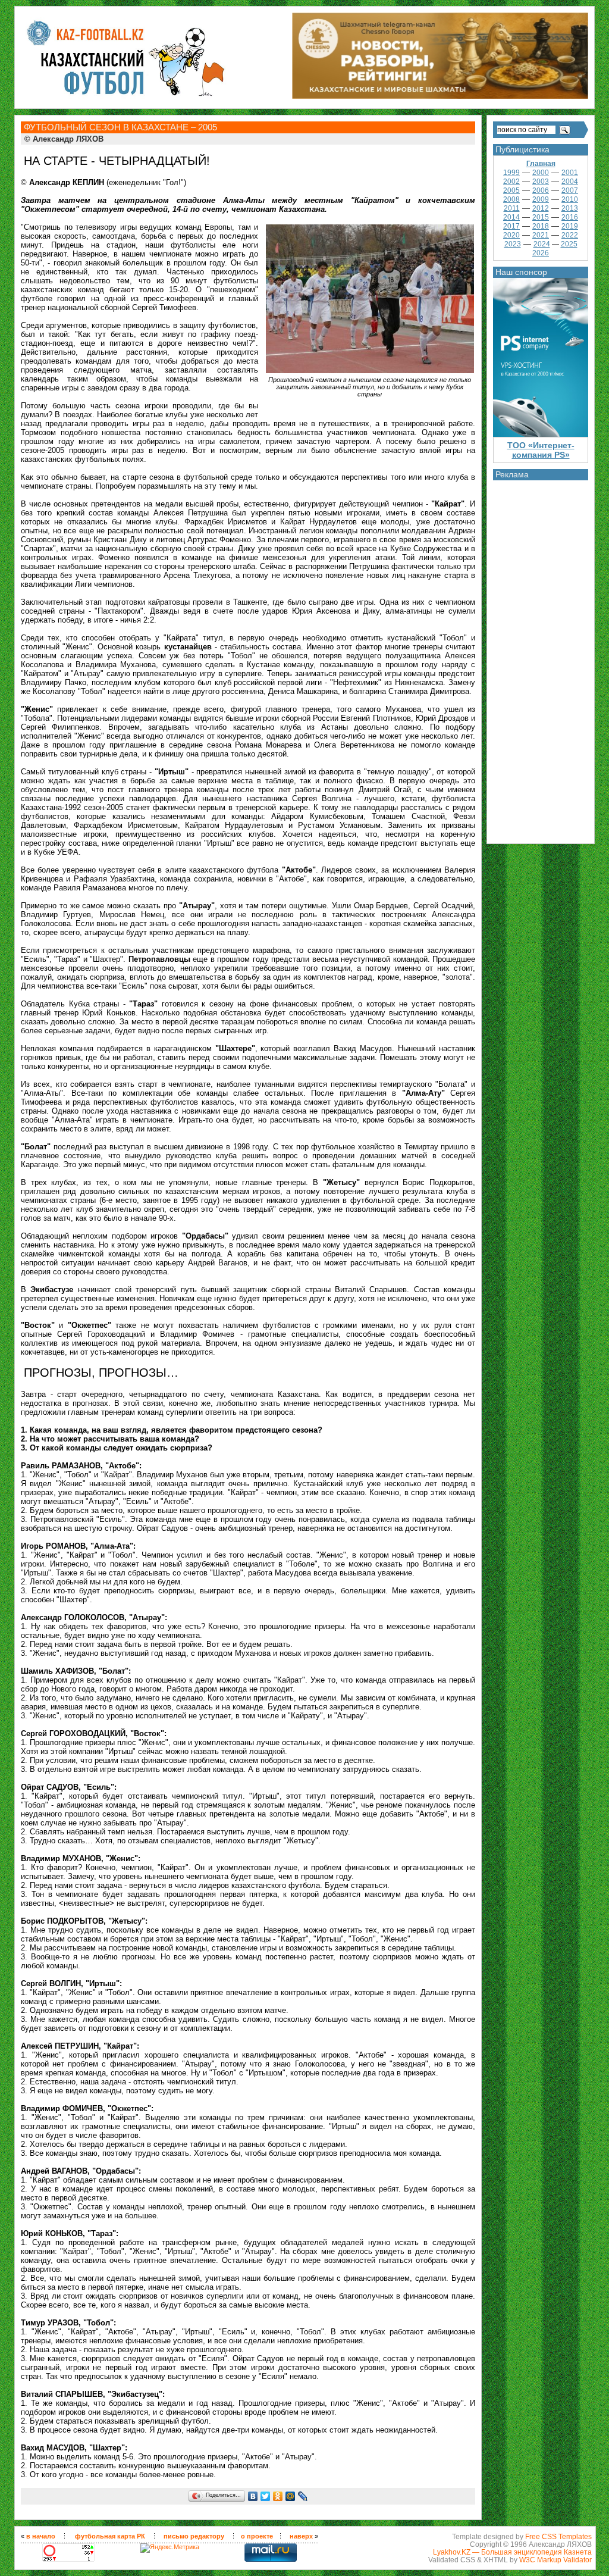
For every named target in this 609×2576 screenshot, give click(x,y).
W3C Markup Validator (555, 2560)
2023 (513, 244)
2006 (541, 190)
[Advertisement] (541, 659)
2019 (570, 226)
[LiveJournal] (303, 2496)
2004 (570, 182)
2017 (511, 226)
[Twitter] (266, 2496)
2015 (541, 217)
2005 (511, 190)
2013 (570, 208)
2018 (541, 226)
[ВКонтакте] (253, 2496)
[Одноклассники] (278, 2496)
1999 (511, 173)
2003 (541, 182)
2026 (541, 253)
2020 (511, 235)
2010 (570, 199)
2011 (512, 208)
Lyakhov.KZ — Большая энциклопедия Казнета (512, 2552)
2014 (511, 217)
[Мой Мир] (291, 2496)
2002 (511, 182)
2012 (541, 208)
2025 (569, 244)
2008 (511, 199)
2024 (542, 244)
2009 (541, 199)
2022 (570, 235)
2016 (570, 217)
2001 (570, 173)
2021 (541, 235)
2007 (570, 190)
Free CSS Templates (558, 2536)
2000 (541, 173)
